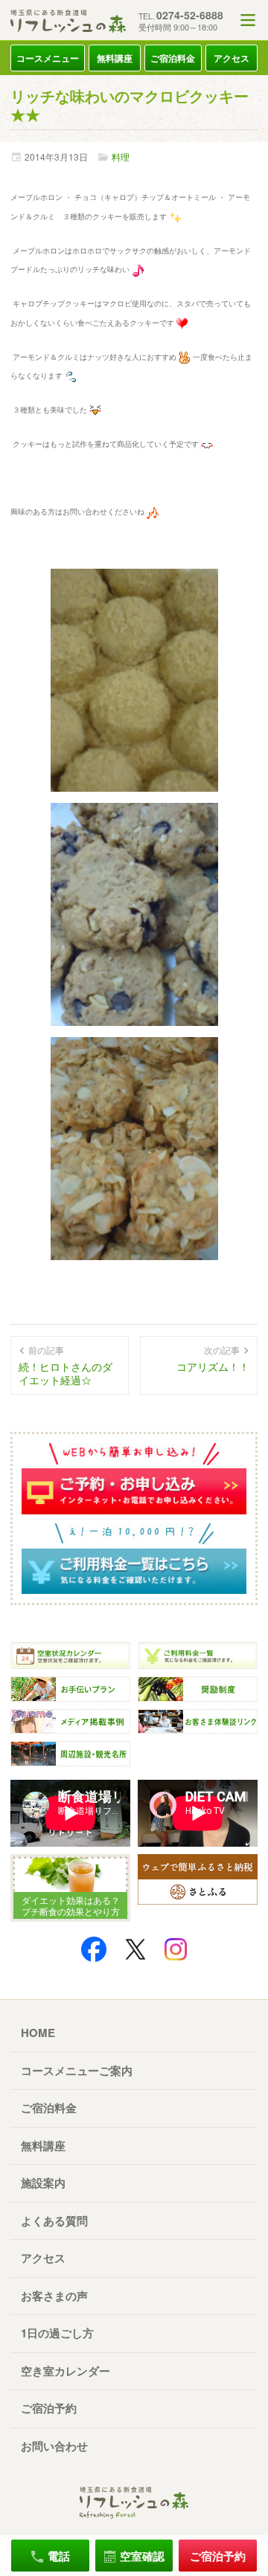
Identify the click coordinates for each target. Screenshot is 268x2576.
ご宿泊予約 (49, 2408)
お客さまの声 (54, 2296)
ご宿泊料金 (173, 58)
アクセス (232, 58)
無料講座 (115, 58)
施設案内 (43, 2183)
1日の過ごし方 (57, 2333)
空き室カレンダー (66, 2371)
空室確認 (142, 2556)
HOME (38, 2033)
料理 (121, 157)
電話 (59, 2556)
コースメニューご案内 (77, 2070)
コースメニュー (48, 58)
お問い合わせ (54, 2446)
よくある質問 (54, 2221)
